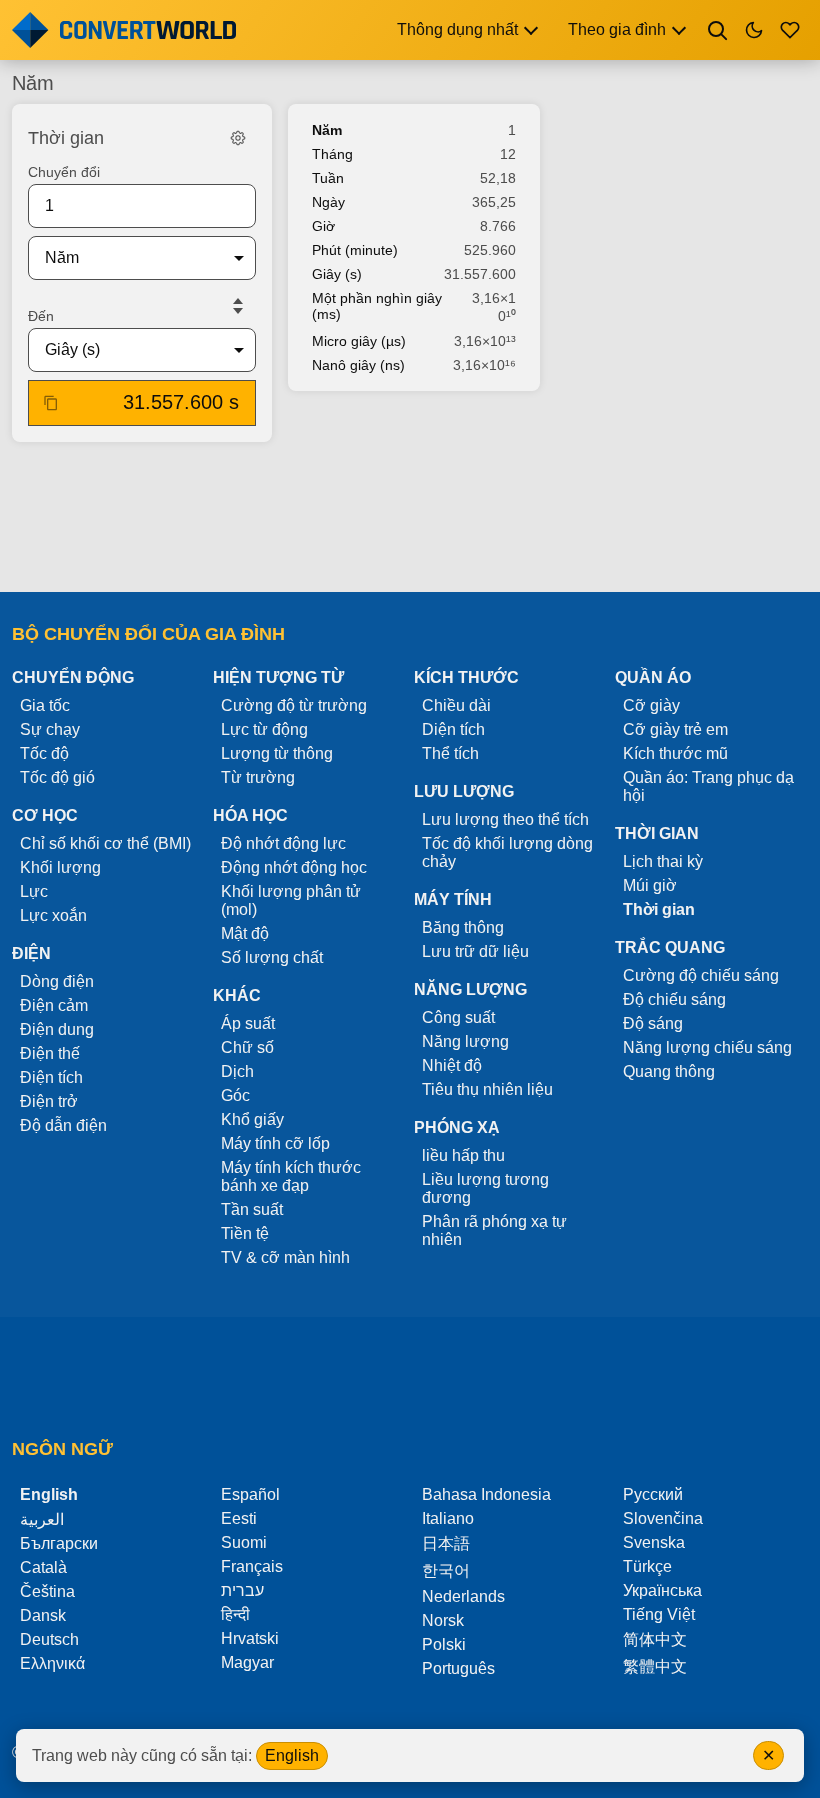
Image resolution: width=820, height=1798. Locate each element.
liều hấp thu (463, 1155)
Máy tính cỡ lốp (275, 1143)
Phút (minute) (355, 250)
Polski (444, 1644)
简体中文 (655, 1639)
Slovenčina (663, 1518)
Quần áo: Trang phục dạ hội (708, 786)
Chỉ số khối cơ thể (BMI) (105, 843)
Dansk (43, 1615)
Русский (653, 1494)
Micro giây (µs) (359, 341)
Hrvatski (250, 1638)
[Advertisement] (410, 519)
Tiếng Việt (659, 1614)
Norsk (443, 1620)
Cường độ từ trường (294, 705)
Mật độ (245, 933)
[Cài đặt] (238, 138)
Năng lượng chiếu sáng (707, 1047)
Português (458, 1668)
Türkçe (647, 1566)
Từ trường (258, 777)
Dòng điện (57, 981)
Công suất (458, 1017)
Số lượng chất (272, 957)
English (292, 1755)
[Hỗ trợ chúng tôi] (790, 30)
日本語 (446, 1543)
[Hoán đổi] (238, 306)
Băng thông (463, 927)
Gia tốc (45, 705)
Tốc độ (44, 753)
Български (59, 1543)
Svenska (654, 1542)
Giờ (323, 226)
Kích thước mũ (675, 753)
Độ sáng (653, 1023)
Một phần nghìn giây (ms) (377, 306)
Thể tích (450, 753)
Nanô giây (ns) (358, 365)
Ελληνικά (52, 1663)
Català (43, 1567)
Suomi (244, 1542)
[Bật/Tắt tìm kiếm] (718, 30)
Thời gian (659, 909)
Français (252, 1566)
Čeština (47, 1591)
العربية (42, 1519)
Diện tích (453, 729)
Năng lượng (465, 1041)
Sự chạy (50, 729)
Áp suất (248, 1023)
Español (250, 1494)
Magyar (247, 1662)
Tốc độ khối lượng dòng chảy (507, 852)
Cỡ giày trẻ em (675, 729)
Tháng (332, 154)
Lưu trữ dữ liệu (475, 951)
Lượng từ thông (277, 753)
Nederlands (463, 1596)
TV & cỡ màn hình (285, 1257)
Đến (41, 316)
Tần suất (252, 1209)
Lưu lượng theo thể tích (505, 819)
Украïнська (662, 1590)
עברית (242, 1590)
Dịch (237, 1071)
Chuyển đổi (64, 172)
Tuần (328, 178)
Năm (327, 130)
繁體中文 (655, 1666)
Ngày (328, 202)
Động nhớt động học (294, 867)
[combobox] (126, 258)
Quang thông (669, 1071)
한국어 (446, 1570)
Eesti (239, 1518)
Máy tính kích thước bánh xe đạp (291, 1176)
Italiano (448, 1518)
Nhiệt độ (452, 1065)
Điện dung (57, 1029)
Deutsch (49, 1639)
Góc (235, 1095)
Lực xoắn (53, 915)
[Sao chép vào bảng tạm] (51, 403)
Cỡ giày (651, 705)
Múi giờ (650, 885)
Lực (34, 891)
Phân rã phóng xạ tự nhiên (494, 1230)
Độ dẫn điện (63, 1125)
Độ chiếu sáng (674, 999)
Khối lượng (60, 867)
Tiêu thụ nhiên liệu (487, 1089)
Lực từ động (264, 729)
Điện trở (49, 1101)
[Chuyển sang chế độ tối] (754, 30)
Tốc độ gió (57, 777)
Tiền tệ (245, 1233)
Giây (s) (337, 274)
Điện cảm (54, 1005)
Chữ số (247, 1047)
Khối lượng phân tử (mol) (291, 900)
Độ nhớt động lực (283, 843)
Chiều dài (456, 705)
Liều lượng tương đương (485, 1188)
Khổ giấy (252, 1119)
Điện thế (50, 1053)
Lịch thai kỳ (663, 861)
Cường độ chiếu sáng (701, 975)
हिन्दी (235, 1614)
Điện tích (51, 1077)
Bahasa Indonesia (486, 1494)
